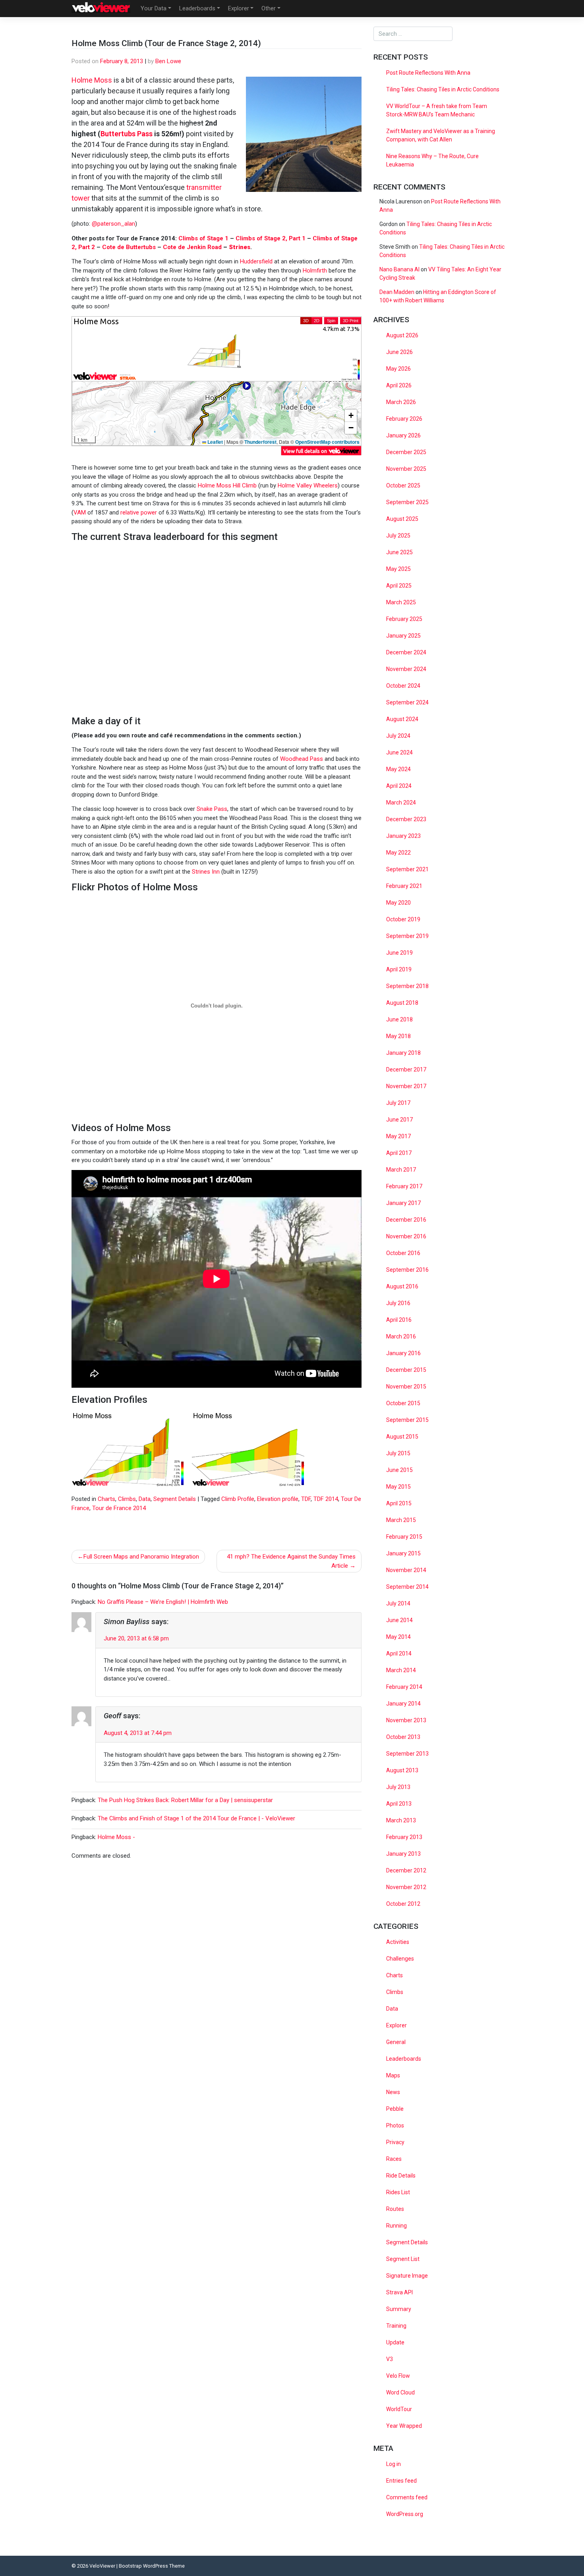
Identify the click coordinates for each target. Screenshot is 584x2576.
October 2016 (403, 1253)
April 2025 (399, 586)
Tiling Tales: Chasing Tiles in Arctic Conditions (443, 89)
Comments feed (407, 2497)
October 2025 (403, 485)
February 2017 (404, 1186)
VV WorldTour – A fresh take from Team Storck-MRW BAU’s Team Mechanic (437, 110)
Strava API (399, 2292)
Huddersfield (256, 261)
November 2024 (406, 669)
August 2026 (402, 335)
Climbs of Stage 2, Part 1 (271, 238)
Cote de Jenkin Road (192, 247)
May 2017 (398, 1136)
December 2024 (406, 652)
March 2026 (401, 402)
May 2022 (398, 853)
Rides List (398, 2192)
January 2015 (403, 1553)
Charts (106, 1499)
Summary (399, 2309)
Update (395, 2342)
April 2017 (399, 1153)
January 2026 (403, 435)
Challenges (400, 1959)
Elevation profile (278, 1499)
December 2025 (406, 452)
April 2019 (399, 969)
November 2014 (406, 1570)
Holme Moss (92, 80)
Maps (393, 2075)
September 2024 (407, 702)
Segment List (403, 2259)
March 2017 (401, 1170)
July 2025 (398, 536)
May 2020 (398, 903)
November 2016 (406, 1236)
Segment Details (175, 1499)
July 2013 (398, 1787)
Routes (395, 2209)
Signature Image (407, 2276)
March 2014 (401, 1670)
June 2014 (399, 1620)
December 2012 (406, 1870)
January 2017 (403, 1203)
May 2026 (398, 369)
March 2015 (401, 1520)
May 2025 (398, 569)
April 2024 (399, 786)
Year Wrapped (404, 2426)
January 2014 (403, 1704)
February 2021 (404, 886)
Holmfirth (315, 271)
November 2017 (406, 1086)
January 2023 (403, 836)
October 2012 (403, 1904)
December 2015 (406, 1370)
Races (394, 2159)
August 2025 (402, 519)
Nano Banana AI (399, 269)
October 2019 (403, 919)
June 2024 (399, 752)
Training (396, 2326)
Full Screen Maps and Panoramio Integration (141, 1557)
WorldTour (399, 2409)
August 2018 (402, 1003)
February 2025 (404, 619)
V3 (390, 2359)
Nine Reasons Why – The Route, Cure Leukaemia (432, 160)
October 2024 (403, 686)
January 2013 (403, 1854)
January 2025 (403, 636)
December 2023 (406, 819)
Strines (240, 247)
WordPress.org (405, 2514)
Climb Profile (238, 1499)
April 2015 (399, 1503)
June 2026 (399, 352)
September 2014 (407, 1587)
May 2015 (398, 1487)
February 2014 (404, 1687)
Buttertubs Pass (127, 134)
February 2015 (404, 1537)
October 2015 (403, 1403)
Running (396, 2226)
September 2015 (407, 1420)
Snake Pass (212, 809)
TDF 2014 (326, 1499)
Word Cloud (400, 2392)
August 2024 (402, 719)
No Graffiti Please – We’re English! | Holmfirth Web (163, 1602)
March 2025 (401, 602)
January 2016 (403, 1353)
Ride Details (401, 2176)
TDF (306, 1499)
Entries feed (401, 2481)
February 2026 (404, 419)
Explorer (239, 8)
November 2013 (406, 1720)
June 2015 (399, 1470)
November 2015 (406, 1387)
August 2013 (402, 1770)
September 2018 (407, 986)
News (393, 2092)
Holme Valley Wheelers (308, 485)
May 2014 (398, 1637)
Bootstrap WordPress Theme (152, 2566)
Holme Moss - (116, 1837)
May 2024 (398, 769)
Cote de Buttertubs (129, 247)
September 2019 (407, 936)
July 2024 (398, 736)
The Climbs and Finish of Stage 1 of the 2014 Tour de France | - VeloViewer (196, 1818)
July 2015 (398, 1453)
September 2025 (407, 502)
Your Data (154, 8)
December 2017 (406, 1069)
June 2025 (399, 552)
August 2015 (402, 1437)
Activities (398, 1942)
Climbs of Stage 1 (203, 238)
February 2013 (404, 1837)
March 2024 (401, 803)
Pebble (395, 2109)
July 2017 (398, 1103)
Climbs (127, 1499)
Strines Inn (206, 872)
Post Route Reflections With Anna (428, 73)
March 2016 (401, 1336)
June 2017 (399, 1120)
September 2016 (407, 1270)
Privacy (395, 2142)
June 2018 (399, 1019)
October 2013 (403, 1737)
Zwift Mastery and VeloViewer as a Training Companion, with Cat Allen (441, 135)
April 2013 (399, 1804)
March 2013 (401, 1820)
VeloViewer (102, 2566)
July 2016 (398, 1303)
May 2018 (398, 1036)
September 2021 (407, 869)
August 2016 (402, 1286)
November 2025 (406, 469)
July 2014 (398, 1603)
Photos (395, 2125)
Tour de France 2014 (119, 1508)
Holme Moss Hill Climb (227, 485)
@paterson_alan (113, 224)
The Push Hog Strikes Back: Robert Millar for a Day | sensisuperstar (185, 1800)
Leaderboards (197, 8)
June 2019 (399, 953)
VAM (80, 512)
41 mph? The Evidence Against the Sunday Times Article (291, 1561)
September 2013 (407, 1754)
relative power (139, 512)
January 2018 (403, 1053)
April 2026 (399, 385)
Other (269, 8)
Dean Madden (397, 292)
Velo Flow (398, 2376)
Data (145, 1499)
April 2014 (399, 1654)
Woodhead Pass (302, 759)
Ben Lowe (168, 61)
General (396, 2042)
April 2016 (399, 1320)
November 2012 (406, 1887)
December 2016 (406, 1220)
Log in (394, 2464)
